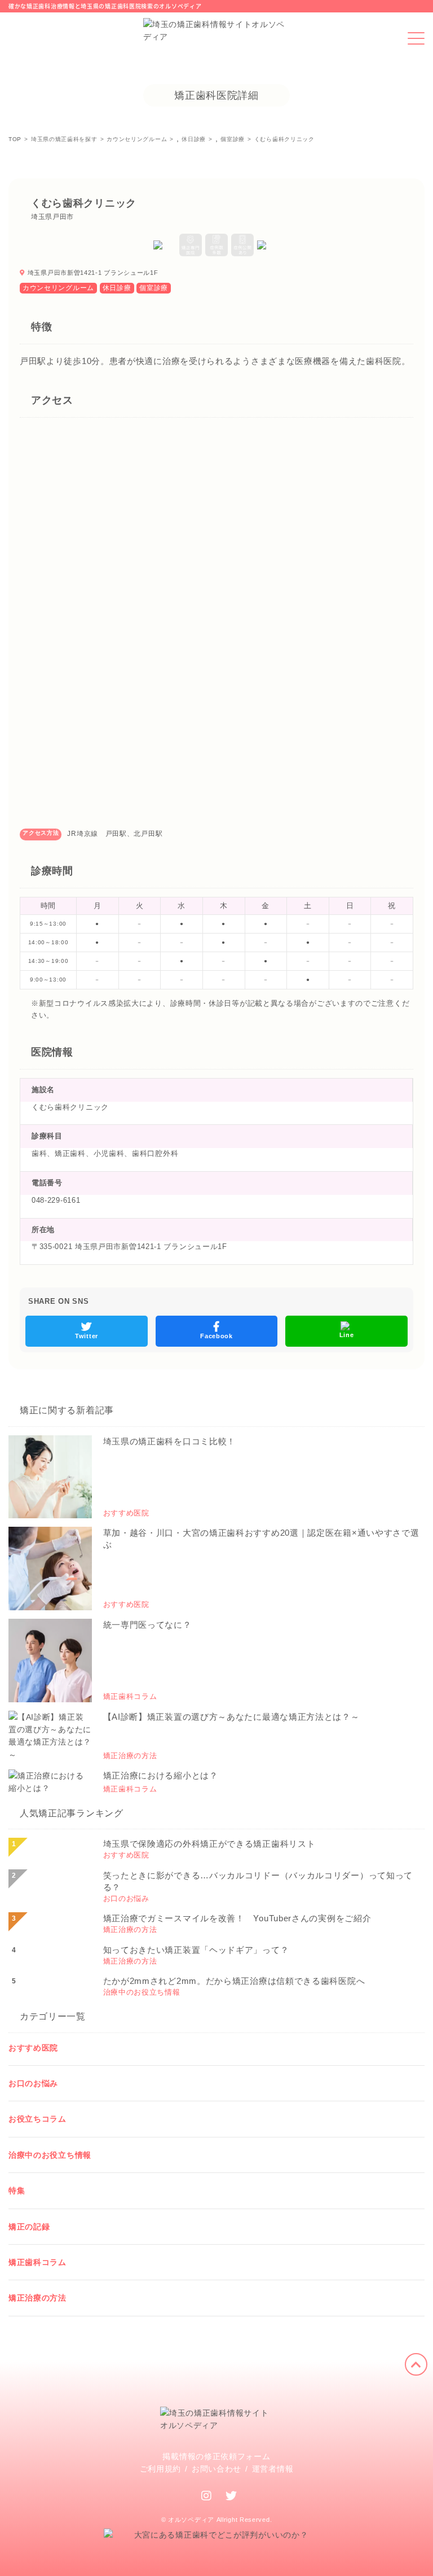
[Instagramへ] (207, 2496)
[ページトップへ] (416, 2364)
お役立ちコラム (37, 2119)
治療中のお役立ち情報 (50, 2155)
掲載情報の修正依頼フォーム (216, 2456)
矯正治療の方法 (37, 2298)
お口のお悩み (33, 2083)
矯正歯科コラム (37, 2262)
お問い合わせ (216, 2469)
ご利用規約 (161, 2469)
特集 (17, 2191)
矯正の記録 (29, 2227)
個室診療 (154, 288)
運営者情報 (273, 2469)
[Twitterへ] (231, 2496)
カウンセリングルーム (58, 288)
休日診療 (117, 288)
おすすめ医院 (33, 2048)
